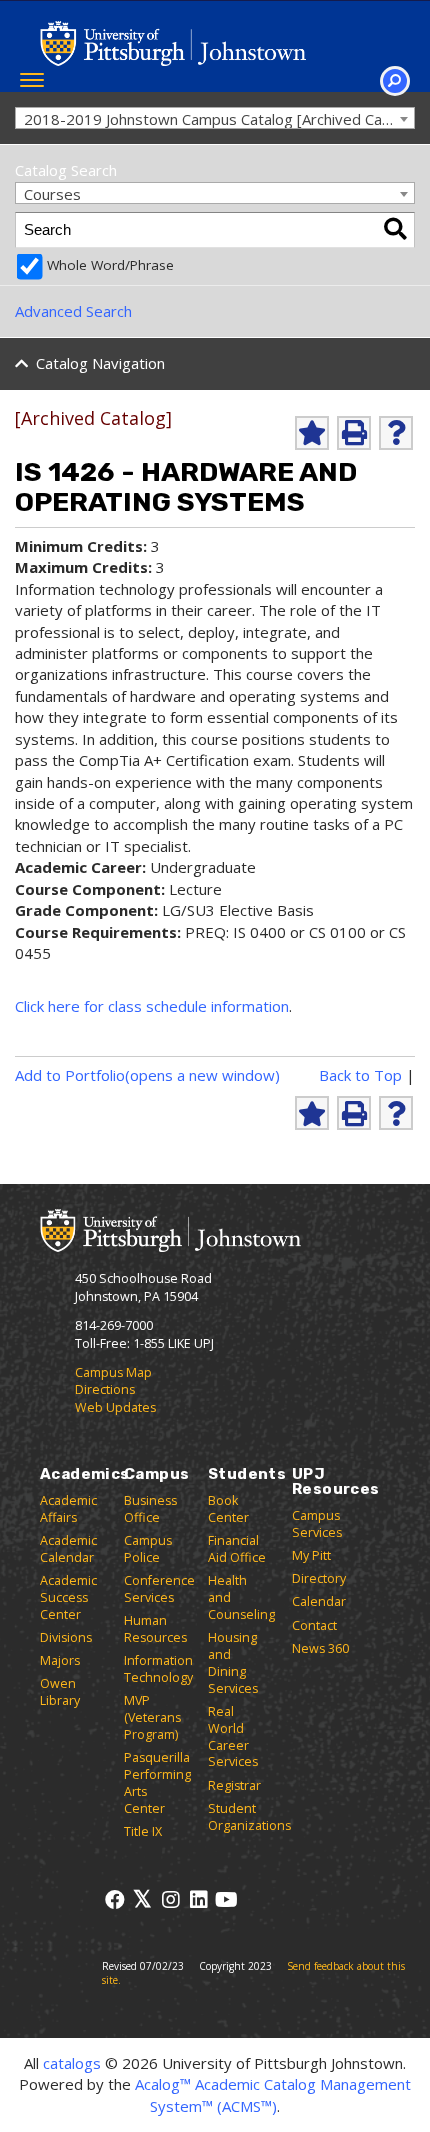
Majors (60, 1660)
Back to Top (360, 1075)
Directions (105, 1389)
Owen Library (60, 1692)
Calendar (319, 1601)
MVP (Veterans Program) (152, 1717)
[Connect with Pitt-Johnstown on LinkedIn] (198, 1899)
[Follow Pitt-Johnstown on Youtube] (226, 1899)
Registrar (234, 1785)
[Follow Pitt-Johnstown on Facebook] (114, 1899)
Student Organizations (249, 1817)
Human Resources (155, 1629)
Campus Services (317, 1524)
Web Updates (115, 1407)
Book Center (228, 1509)
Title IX (143, 1831)
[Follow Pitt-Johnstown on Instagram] (170, 1899)
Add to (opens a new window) (147, 1075)
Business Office (150, 1509)
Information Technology (158, 1669)
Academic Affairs (68, 1509)
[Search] (395, 230)
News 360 (320, 1648)
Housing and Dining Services (233, 1663)
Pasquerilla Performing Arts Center (157, 1783)
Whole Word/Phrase (110, 265)
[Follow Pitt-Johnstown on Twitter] (142, 1899)
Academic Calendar (68, 1549)
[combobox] (215, 118)
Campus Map (113, 1372)
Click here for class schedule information (152, 1006)
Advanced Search (73, 311)
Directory (319, 1578)
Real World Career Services (233, 1737)
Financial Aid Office (237, 1549)
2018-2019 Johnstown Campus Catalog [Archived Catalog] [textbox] (219, 119)
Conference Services (159, 1589)
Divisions (66, 1637)
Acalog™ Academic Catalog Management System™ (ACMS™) (273, 2094)
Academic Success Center (68, 1597)
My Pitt (311, 1555)
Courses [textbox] (52, 194)
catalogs (72, 2063)
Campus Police (148, 1549)
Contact (314, 1625)
